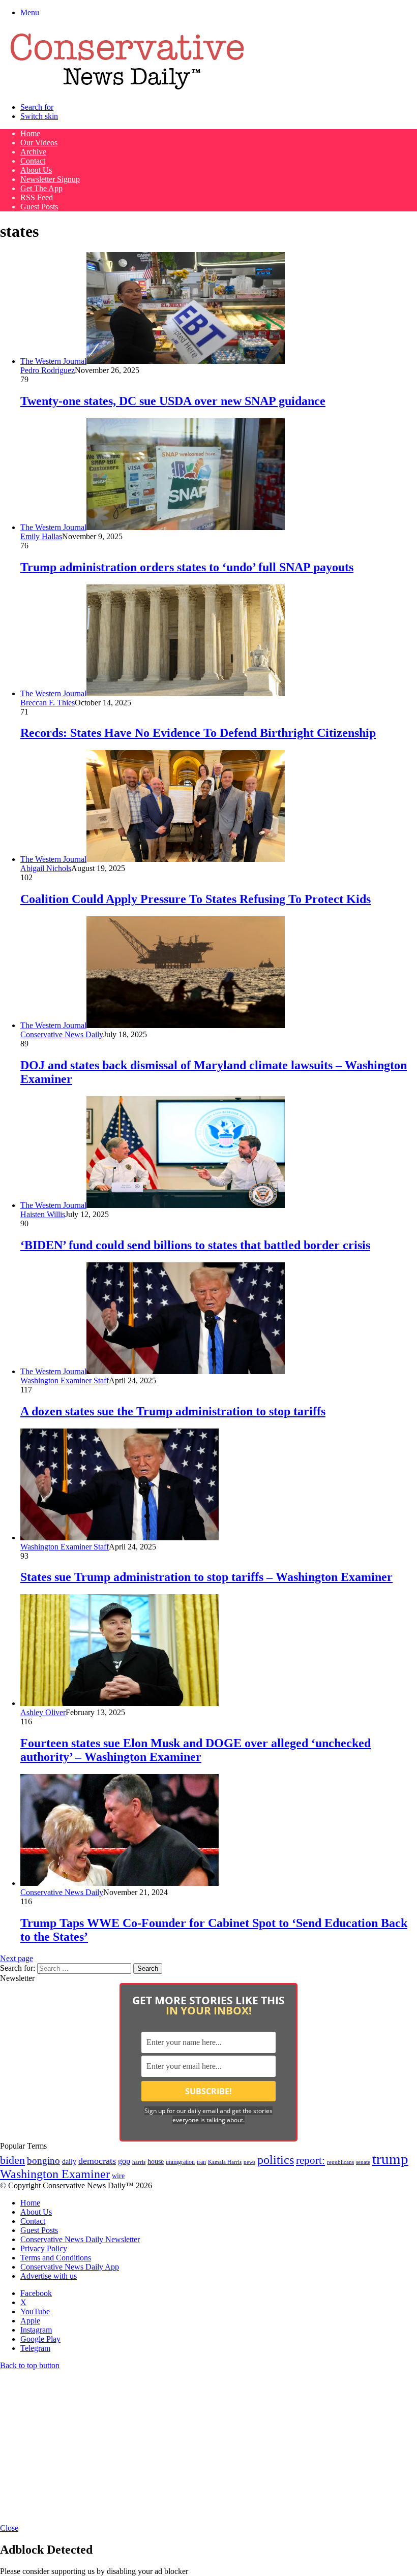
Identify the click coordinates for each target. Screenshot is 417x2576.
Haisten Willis (43, 1214)
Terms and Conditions (56, 2258)
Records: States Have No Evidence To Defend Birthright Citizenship (198, 733)
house (156, 2162)
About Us (36, 170)
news (249, 2162)
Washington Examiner (55, 2174)
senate (363, 2162)
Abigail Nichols (46, 868)
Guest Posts (39, 207)
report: (310, 2160)
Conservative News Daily (62, 1034)
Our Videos (39, 143)
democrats (97, 2161)
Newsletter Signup (50, 179)
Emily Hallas (41, 536)
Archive (33, 152)
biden (12, 2160)
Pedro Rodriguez (48, 370)
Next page (17, 1958)
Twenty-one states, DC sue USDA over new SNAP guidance (173, 401)
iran (201, 2162)
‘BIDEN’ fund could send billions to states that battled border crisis (195, 1245)
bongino (43, 2161)
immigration (180, 2162)
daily (69, 2161)
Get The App (41, 188)
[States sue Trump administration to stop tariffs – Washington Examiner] (120, 1538)
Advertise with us (49, 2276)
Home (30, 133)
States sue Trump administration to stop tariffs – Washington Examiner (206, 1577)
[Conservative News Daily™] (127, 90)
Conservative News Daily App (70, 2267)
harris (139, 2162)
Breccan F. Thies (48, 703)
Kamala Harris (225, 2162)
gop (124, 2161)
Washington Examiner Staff (65, 1380)
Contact (33, 161)
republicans (340, 2162)
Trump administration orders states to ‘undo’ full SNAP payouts (187, 567)
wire (118, 2176)
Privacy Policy (44, 2248)
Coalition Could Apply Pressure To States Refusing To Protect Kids (196, 899)
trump (390, 2159)
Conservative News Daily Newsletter (80, 2239)
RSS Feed (37, 197)
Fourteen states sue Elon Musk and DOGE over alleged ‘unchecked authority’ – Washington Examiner (196, 1750)
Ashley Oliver (43, 1712)
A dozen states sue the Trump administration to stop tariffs (173, 1411)
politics (276, 2160)
